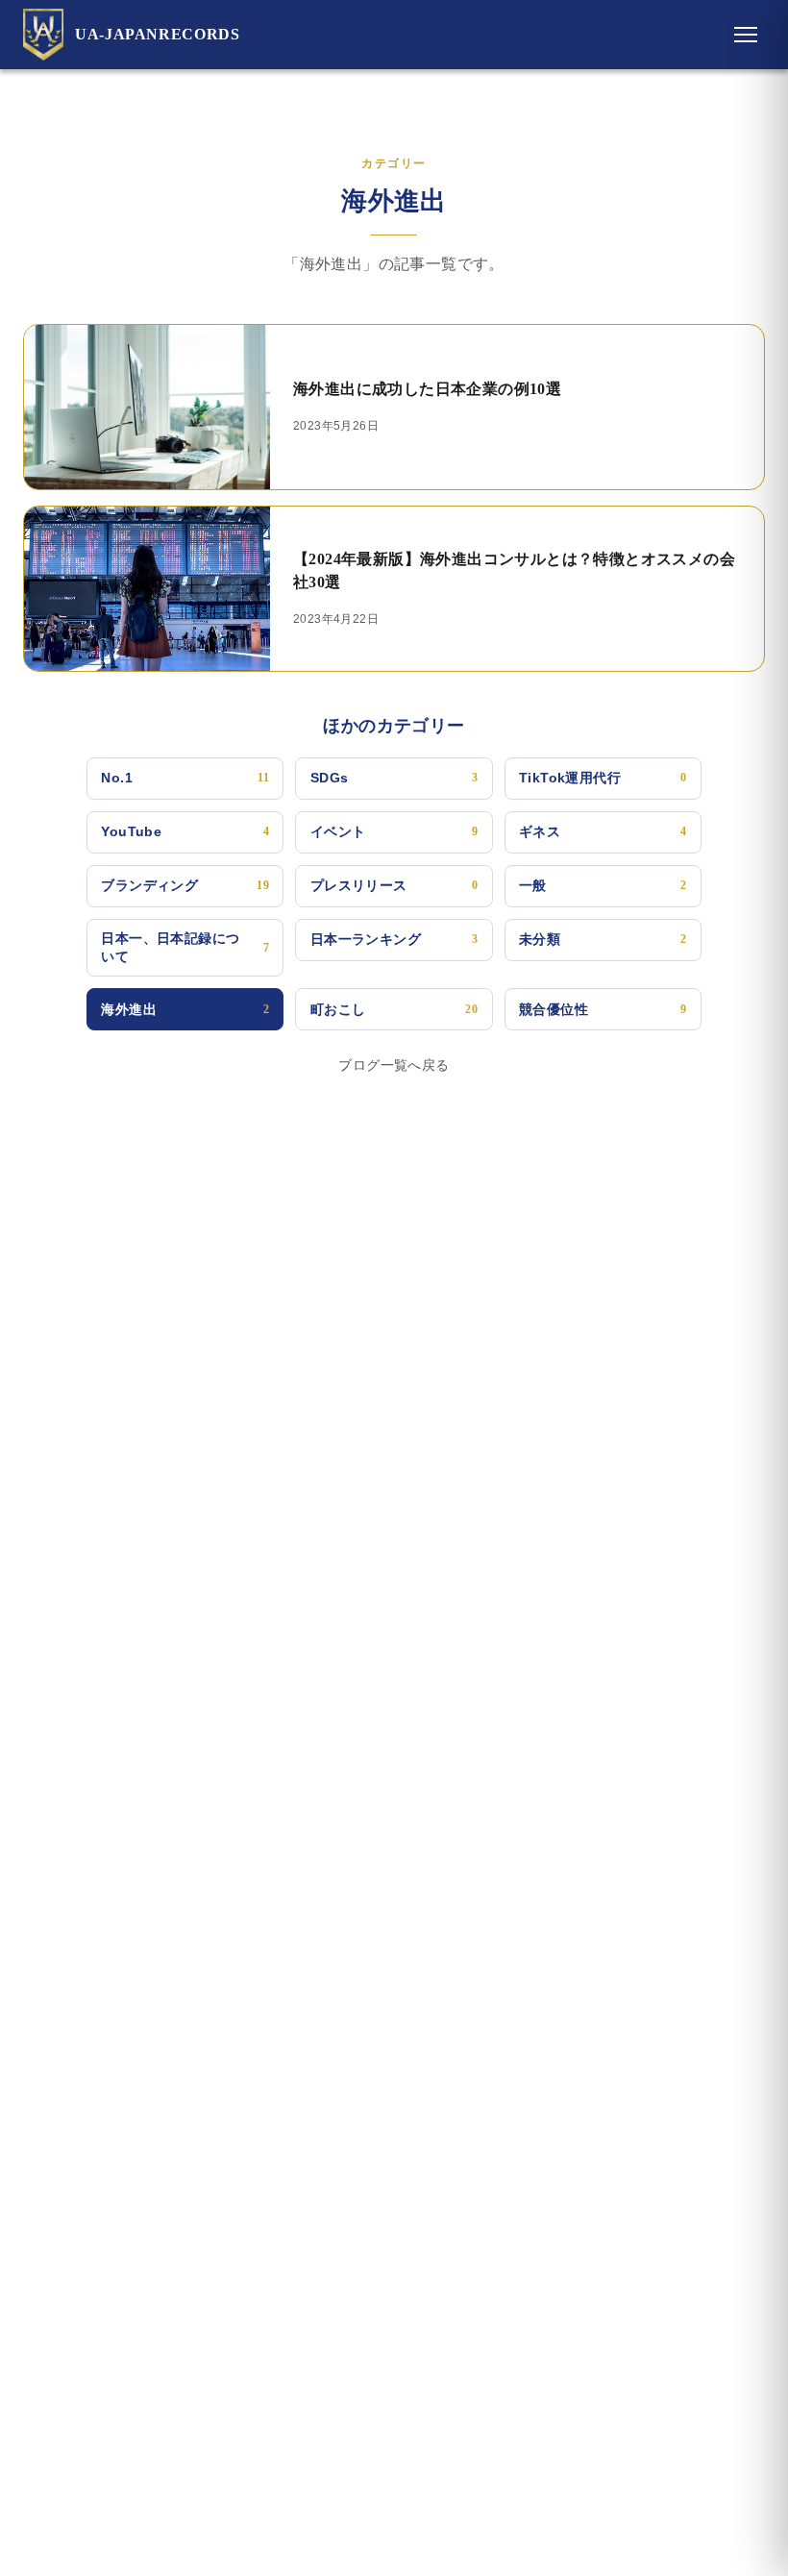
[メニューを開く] (746, 35)
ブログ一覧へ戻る (394, 1065)
